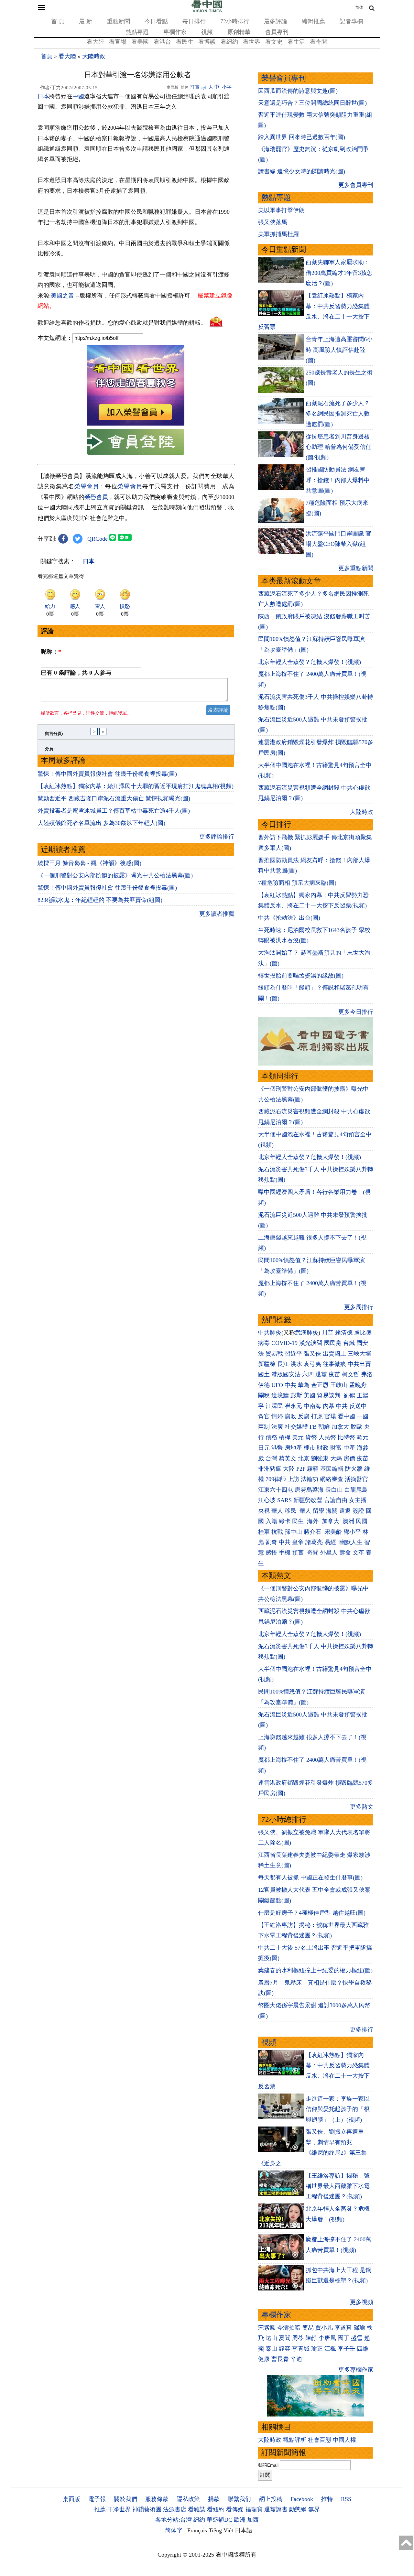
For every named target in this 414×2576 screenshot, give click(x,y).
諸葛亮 (314, 1542)
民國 (362, 1521)
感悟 (271, 1553)
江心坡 (267, 1500)
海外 (314, 1521)
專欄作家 (175, 32)
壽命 (345, 1553)
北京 (304, 1458)
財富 (336, 1448)
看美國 (140, 42)
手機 (285, 1553)
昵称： (51, 652)
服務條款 (157, 2499)
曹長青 (280, 2359)
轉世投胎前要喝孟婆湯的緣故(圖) (301, 976)
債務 (271, 1437)
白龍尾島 (356, 1490)
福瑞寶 (254, 2509)
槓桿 (285, 1437)
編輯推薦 (313, 21)
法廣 (277, 1427)
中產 (349, 1448)
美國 (310, 1395)
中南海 (312, 1406)
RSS (346, 2499)
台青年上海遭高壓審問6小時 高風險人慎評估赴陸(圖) (339, 350)
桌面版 (71, 2499)
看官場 (118, 42)
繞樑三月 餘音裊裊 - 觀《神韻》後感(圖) (89, 863)
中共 (290, 1385)
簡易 (308, 2328)
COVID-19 (284, 1343)
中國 (78, 96)
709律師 (276, 1479)
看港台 (162, 42)
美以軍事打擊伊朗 (281, 210)
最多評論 (276, 21)
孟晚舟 (358, 1385)
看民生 (185, 42)
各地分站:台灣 (174, 2520)
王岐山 (339, 1385)
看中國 (346, 1416)
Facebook (302, 2499)
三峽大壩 (359, 1354)
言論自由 (336, 1500)
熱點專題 (137, 32)
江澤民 (274, 1406)
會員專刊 (277, 32)
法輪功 (310, 1479)
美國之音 (62, 296)
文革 (358, 1553)
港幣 (277, 1448)
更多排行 (362, 2029)
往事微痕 (334, 1364)
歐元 (363, 1437)
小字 (227, 87)
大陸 (289, 1469)
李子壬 (346, 2349)
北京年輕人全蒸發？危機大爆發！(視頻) (310, 662)
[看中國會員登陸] (136, 442)
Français (197, 2530)
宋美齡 (333, 1532)
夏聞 (285, 2338)
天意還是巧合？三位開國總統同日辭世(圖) (312, 103)
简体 (359, 7)
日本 (43, 96)
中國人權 (344, 2440)
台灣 (271, 1458)
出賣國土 (334, 1354)
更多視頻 (362, 2302)
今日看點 (156, 21)
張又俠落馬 (273, 222)
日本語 (244, 2530)
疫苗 (334, 1374)
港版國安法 (286, 1374)
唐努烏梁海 (309, 1490)
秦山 (271, 2349)
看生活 (296, 42)
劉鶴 (349, 1395)
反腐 (304, 1416)
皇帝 (298, 1542)
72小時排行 (235, 21)
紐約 (199, 2520)
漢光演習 (311, 1343)
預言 (299, 1553)
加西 (253, 2520)
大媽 (336, 1458)
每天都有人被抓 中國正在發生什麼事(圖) (310, 1878)
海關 (332, 1511)
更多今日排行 (356, 1012)
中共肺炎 (270, 1333)
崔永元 (293, 1406)
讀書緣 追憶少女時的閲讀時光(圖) (302, 171)
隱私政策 (188, 2499)
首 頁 (58, 21)
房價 (349, 1458)
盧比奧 (363, 1333)
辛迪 (296, 2359)
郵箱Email (268, 2465)
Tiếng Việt (221, 2530)
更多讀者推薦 (217, 914)
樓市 (310, 1448)
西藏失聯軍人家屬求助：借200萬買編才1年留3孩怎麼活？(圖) (339, 273)
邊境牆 (280, 1395)
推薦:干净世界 (112, 2509)
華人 (277, 1511)
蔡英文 (288, 1458)
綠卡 (285, 1521)
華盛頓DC (219, 2520)
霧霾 (313, 1469)
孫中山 (293, 1532)
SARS (284, 1500)
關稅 (264, 1395)
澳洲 (348, 1521)
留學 (319, 1511)
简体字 (174, 2530)
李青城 (301, 2349)
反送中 (358, 1406)
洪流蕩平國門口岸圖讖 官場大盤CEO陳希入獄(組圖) (338, 544)
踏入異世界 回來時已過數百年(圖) (302, 137)
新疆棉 (267, 1364)
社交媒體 (296, 1427)
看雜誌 (197, 2509)
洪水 (296, 1364)
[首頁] (207, 11)
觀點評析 (295, 2440)
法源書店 (175, 2509)
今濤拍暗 (289, 2328)
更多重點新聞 (356, 568)
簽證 (358, 1511)
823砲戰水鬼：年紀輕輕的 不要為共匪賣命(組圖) (100, 900)
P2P (301, 1469)
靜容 (285, 2349)
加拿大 (340, 1427)
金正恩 (320, 1385)
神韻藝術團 (147, 2509)
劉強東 (320, 1458)
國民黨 (333, 1343)
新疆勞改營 (308, 1500)
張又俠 (312, 1354)
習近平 (293, 1354)
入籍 (271, 1521)
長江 (283, 1364)
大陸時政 (94, 56)
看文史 (274, 42)
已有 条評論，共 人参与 (76, 673)
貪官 (264, 1416)
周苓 (298, 2338)
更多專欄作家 (356, 2370)
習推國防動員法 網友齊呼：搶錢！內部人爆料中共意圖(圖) (338, 480)
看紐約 (229, 42)
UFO (277, 1385)
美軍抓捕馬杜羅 (278, 234)
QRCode (98, 539)
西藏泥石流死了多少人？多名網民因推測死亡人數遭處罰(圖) (338, 414)
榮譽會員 (87, 486)
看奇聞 (319, 42)
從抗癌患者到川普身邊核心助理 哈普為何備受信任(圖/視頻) (338, 447)
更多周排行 (359, 1307)
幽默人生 (351, 1542)
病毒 (264, 1343)
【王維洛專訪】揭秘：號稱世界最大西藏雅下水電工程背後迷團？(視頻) (338, 2186)
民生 (299, 1521)
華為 (304, 1385)
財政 (323, 1448)
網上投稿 (271, 2499)
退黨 (321, 1374)
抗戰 (277, 1532)
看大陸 (95, 42)
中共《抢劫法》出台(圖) (289, 918)
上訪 (293, 1479)
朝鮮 (324, 1427)
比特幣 (346, 1437)
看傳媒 (235, 2509)
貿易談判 (329, 1395)
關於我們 (125, 2499)
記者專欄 (351, 21)
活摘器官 (356, 1479)
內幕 (329, 1406)
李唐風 (327, 2338)
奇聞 (313, 1553)
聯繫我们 (239, 2499)
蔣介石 (313, 1532)
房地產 (293, 1448)
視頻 (207, 32)
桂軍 (264, 1532)
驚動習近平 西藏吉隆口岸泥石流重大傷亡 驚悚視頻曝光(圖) (114, 798)
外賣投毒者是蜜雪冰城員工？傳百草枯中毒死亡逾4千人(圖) (114, 811)
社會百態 (320, 2440)
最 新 (86, 21)
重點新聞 (118, 21)
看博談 (207, 42)
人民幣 (327, 1437)
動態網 (298, 2509)
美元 (298, 1437)
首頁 (47, 56)
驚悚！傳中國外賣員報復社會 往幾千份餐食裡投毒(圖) (107, 774)
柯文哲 (351, 1374)
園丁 (343, 2338)
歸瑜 (359, 2328)
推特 (327, 2499)
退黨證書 (276, 2509)
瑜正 (317, 2349)
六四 (308, 1374)
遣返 (345, 1511)
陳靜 (311, 2338)
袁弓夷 (312, 1364)
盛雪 (357, 2338)
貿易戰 (274, 1354)
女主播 (359, 1500)
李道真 (343, 2328)
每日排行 (194, 21)
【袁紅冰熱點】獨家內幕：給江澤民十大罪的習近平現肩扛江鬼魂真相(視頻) (136, 786)
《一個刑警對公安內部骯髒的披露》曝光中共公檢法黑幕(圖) (115, 875)
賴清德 (344, 1333)
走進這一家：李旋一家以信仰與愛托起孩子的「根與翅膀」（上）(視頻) (338, 2109)
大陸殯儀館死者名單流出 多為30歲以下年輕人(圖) (101, 823)
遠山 (271, 2338)
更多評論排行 (217, 837)
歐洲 (240, 2520)
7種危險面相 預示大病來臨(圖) (297, 883)
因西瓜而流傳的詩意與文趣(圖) (298, 91)
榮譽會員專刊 (284, 78)
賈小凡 (324, 2328)
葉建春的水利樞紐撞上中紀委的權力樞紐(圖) (315, 1970)
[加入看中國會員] (136, 424)
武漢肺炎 (307, 1333)
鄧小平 (352, 1532)
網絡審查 (332, 1479)
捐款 (214, 2499)
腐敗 (290, 1416)
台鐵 (349, 1343)
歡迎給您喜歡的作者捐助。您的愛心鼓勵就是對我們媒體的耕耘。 (122, 322)
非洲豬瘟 (270, 1469)
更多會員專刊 (356, 185)
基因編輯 (332, 1469)
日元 (264, 1448)
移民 (290, 1511)
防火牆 (354, 1469)
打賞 (195, 87)
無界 (314, 2509)
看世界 (252, 42)
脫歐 (356, 1427)
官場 (330, 1416)
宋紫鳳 (267, 2328)
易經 (331, 1542)
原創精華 (239, 32)
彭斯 (296, 1395)
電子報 (97, 2499)
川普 (328, 1333)
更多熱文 (362, 1807)
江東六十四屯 (276, 1490)
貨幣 (311, 1437)
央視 (264, 1511)
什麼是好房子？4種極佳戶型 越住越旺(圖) (312, 1913)
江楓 (330, 2349)
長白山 (334, 1490)
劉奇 (271, 1542)
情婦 (277, 1416)
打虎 (317, 1416)
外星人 (329, 1553)
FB (313, 1427)
